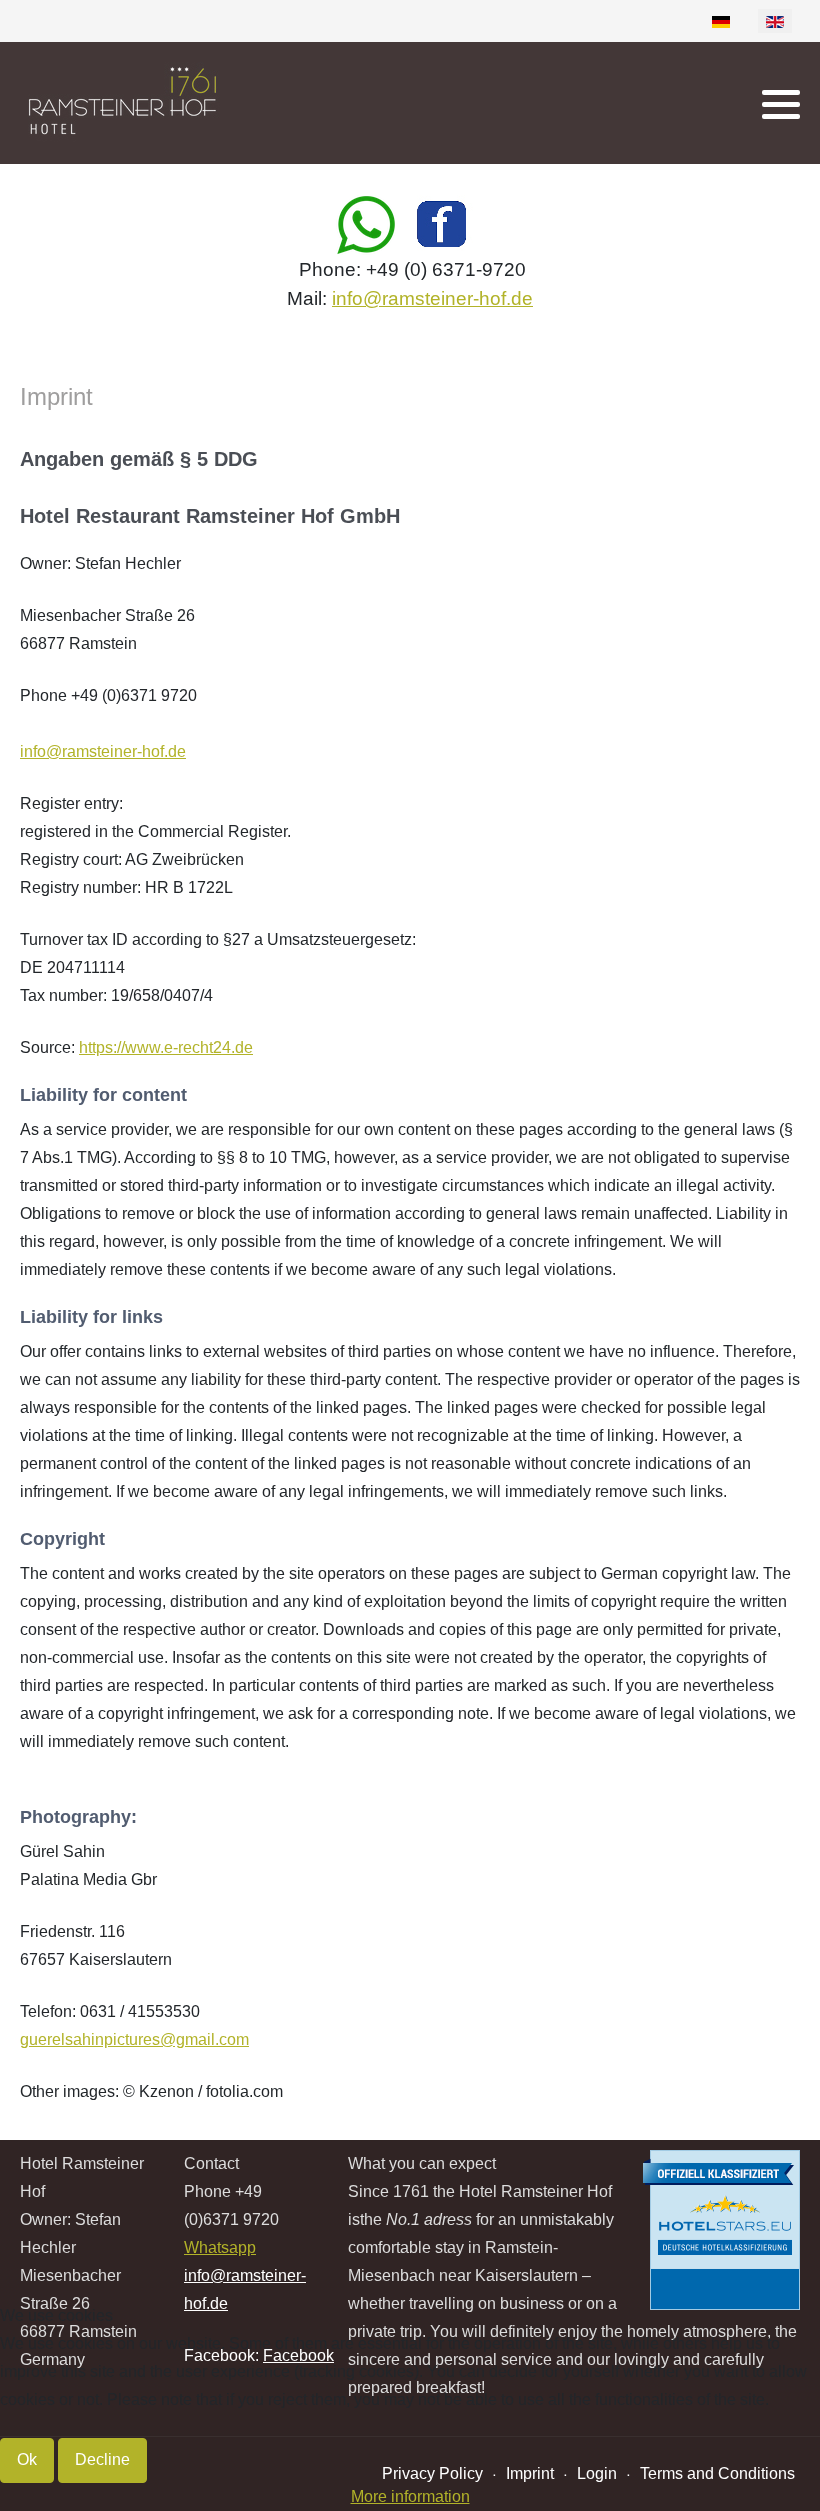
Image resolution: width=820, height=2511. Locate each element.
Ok (27, 2459)
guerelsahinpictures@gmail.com (134, 2039)
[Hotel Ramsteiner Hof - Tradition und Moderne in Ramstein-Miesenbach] (135, 103)
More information (410, 2496)
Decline (102, 2459)
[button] (781, 104)
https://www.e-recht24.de (166, 1047)
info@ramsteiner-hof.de (432, 298)
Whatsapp (220, 2247)
